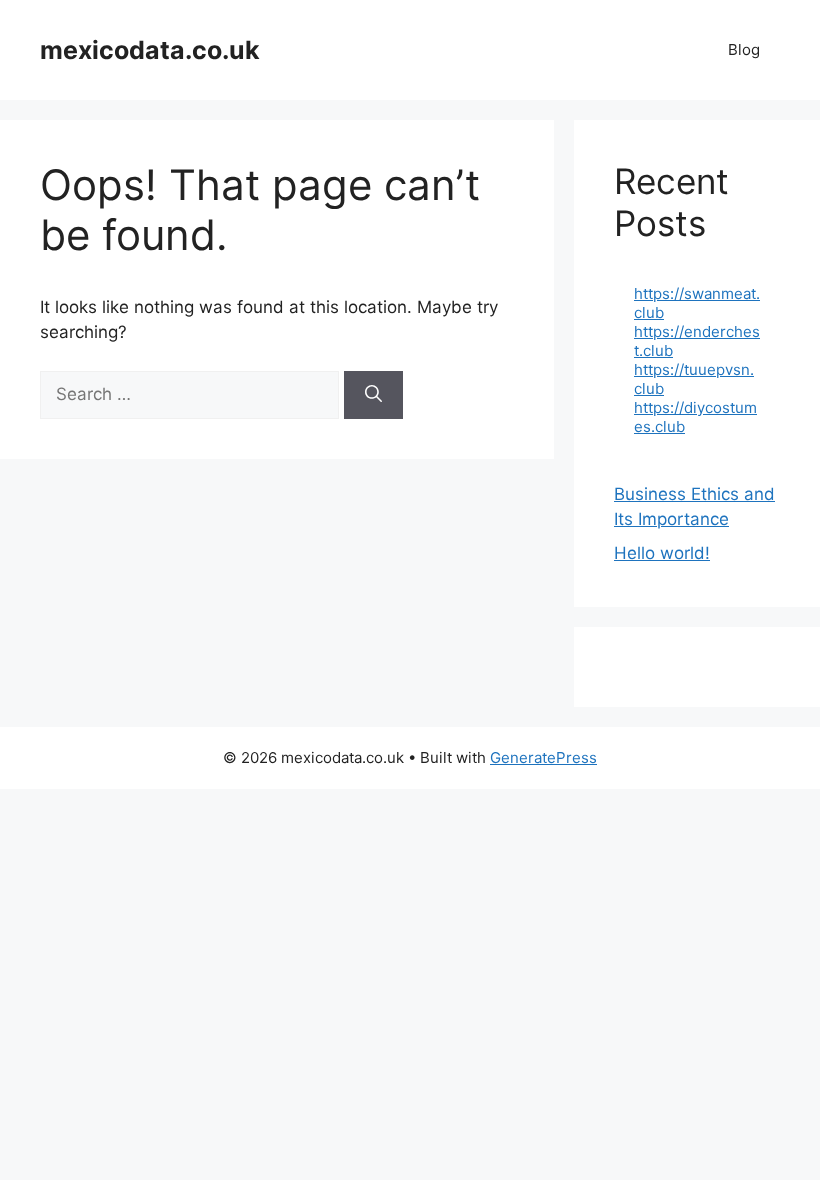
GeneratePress (543, 757)
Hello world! (662, 553)
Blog (744, 49)
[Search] (373, 395)
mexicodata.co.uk (150, 50)
